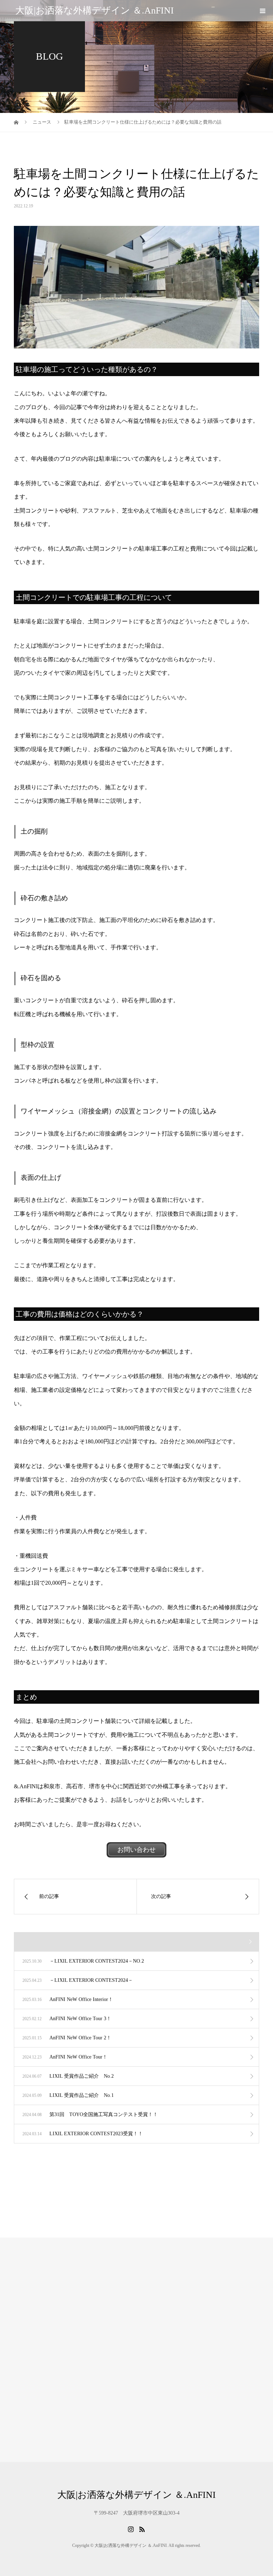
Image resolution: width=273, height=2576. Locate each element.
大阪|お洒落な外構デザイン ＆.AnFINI (95, 10)
